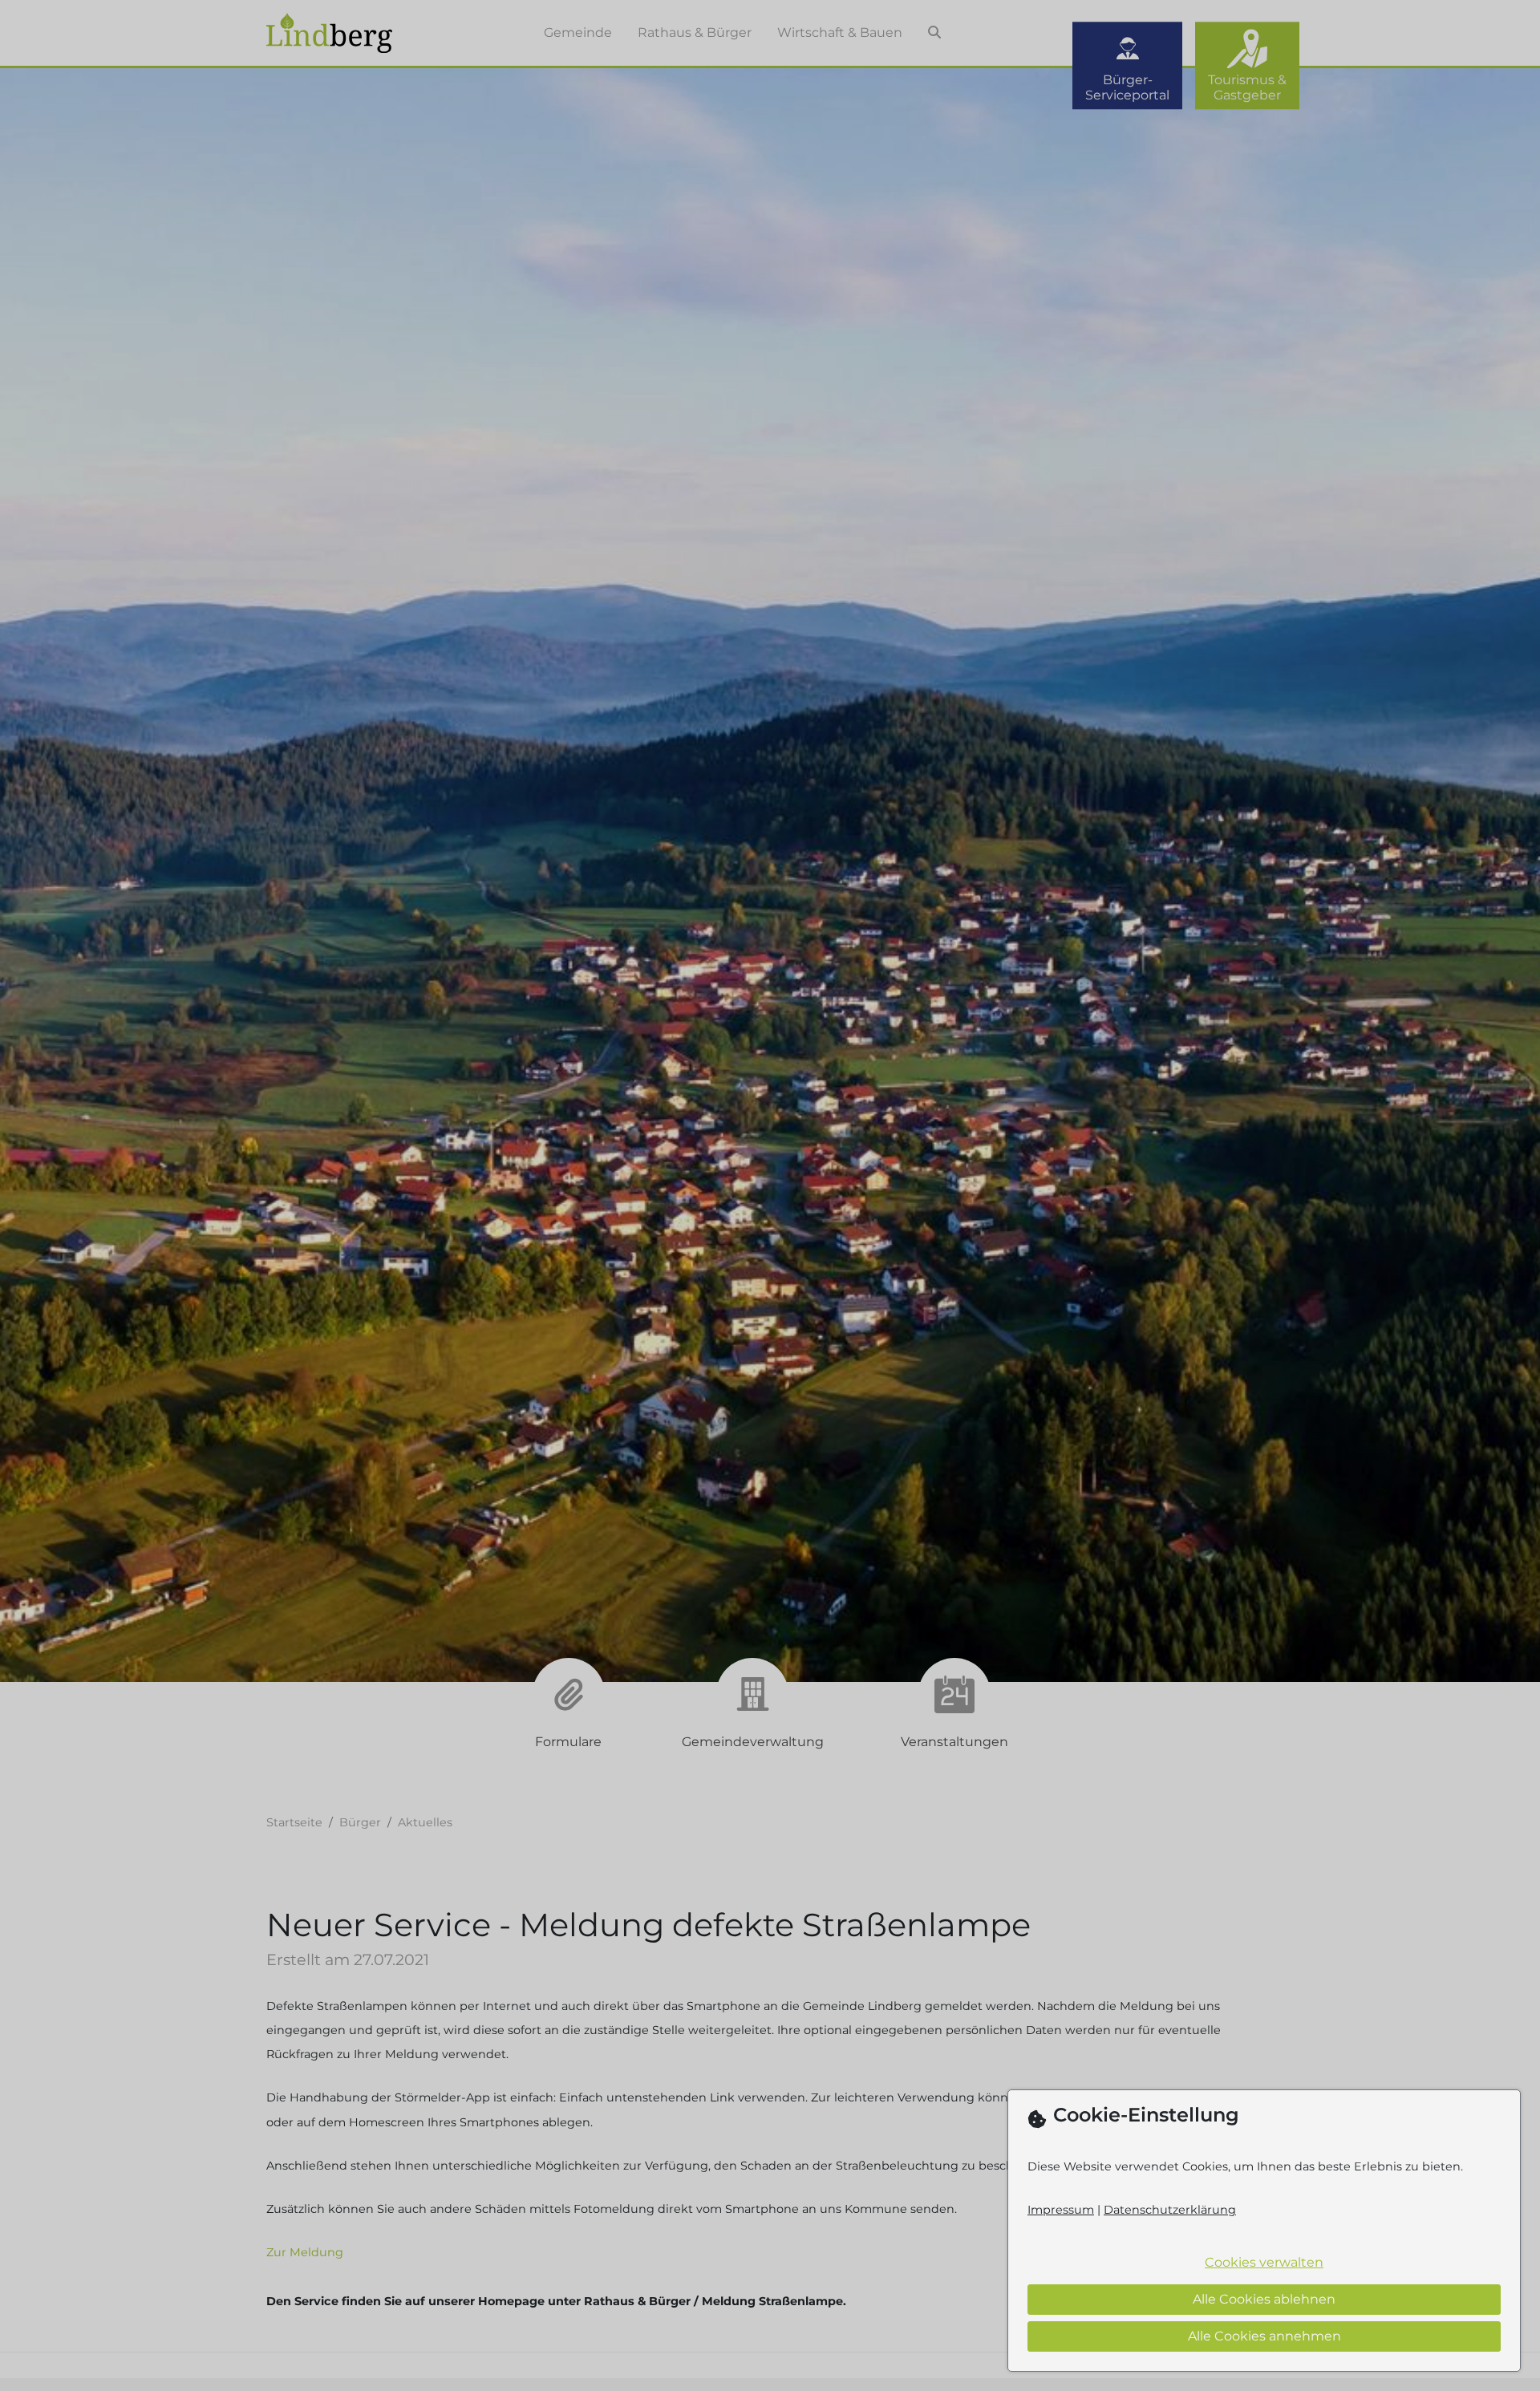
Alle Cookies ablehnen (1264, 2299)
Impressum (1061, 2210)
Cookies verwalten (1264, 2262)
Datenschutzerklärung (1170, 2210)
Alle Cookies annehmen (1264, 2336)
